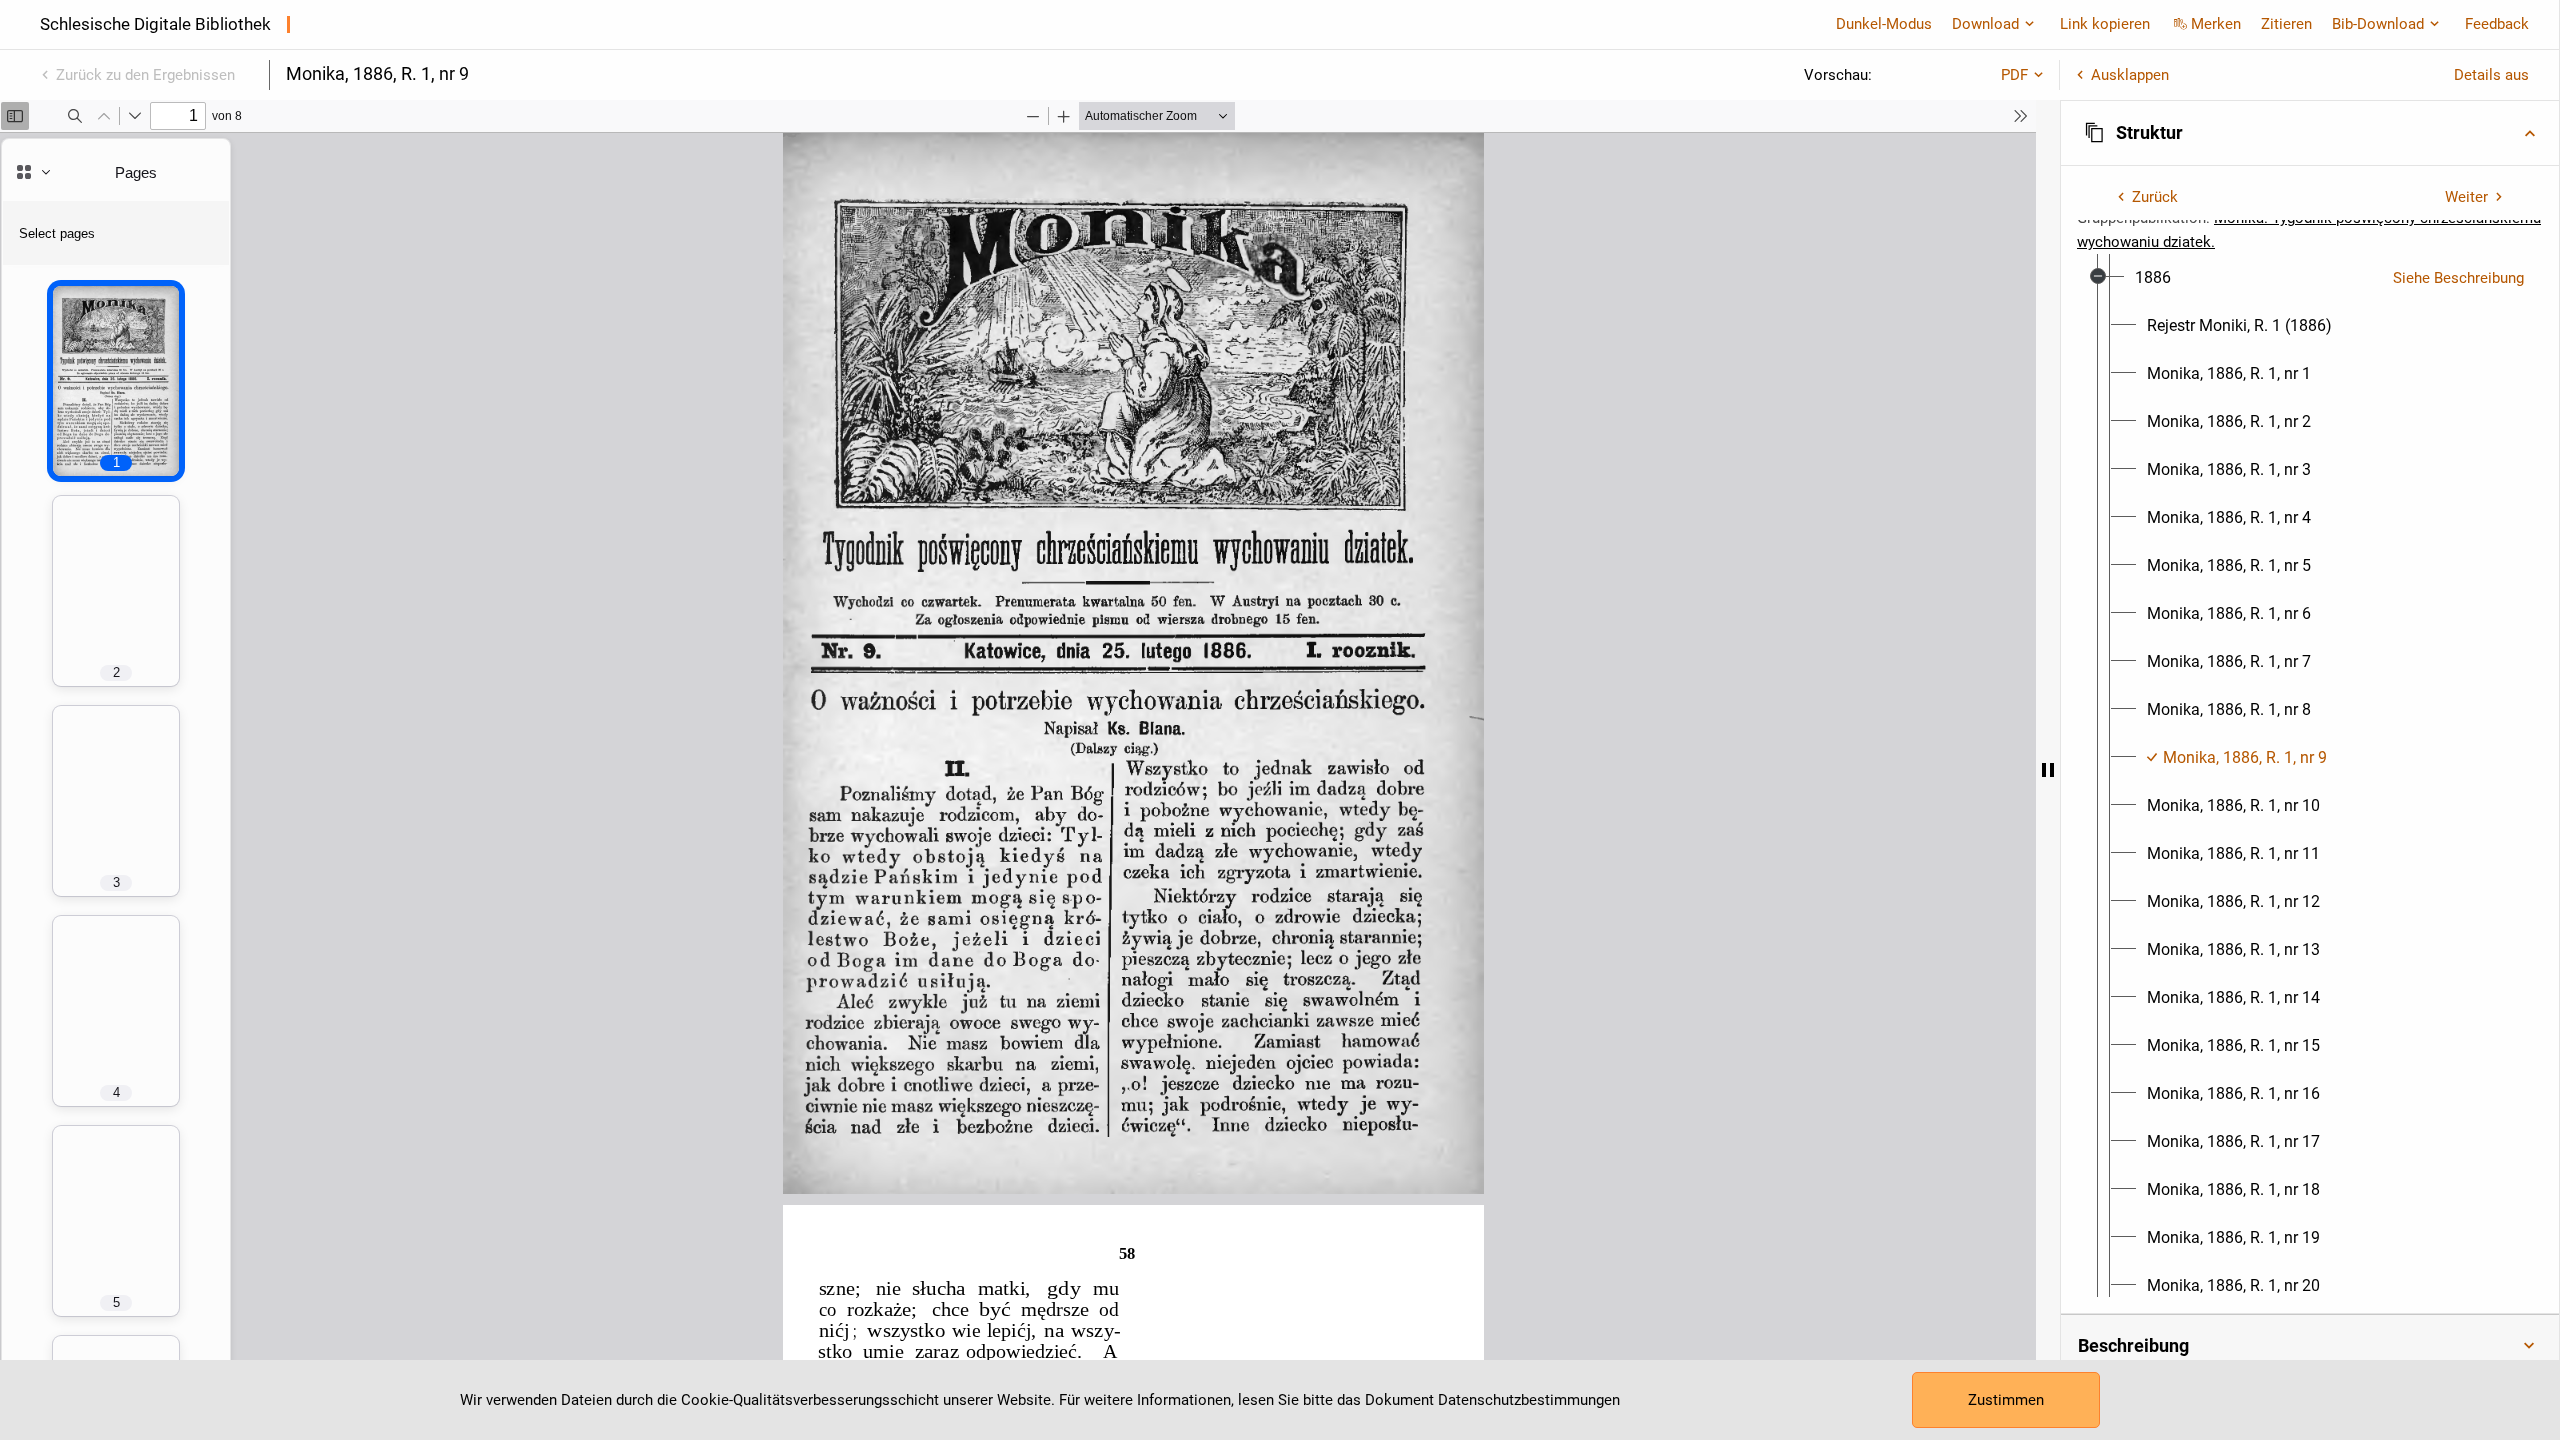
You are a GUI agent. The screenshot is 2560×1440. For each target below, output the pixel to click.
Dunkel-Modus (1884, 24)
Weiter (2466, 197)
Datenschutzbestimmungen (1529, 1400)
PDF (2014, 75)
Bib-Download (2378, 24)
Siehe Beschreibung (2458, 278)
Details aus (2491, 75)
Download (1985, 24)
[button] (2310, 133)
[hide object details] (2048, 770)
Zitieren (2286, 24)
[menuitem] (2153, 278)
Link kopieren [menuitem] (2105, 24)
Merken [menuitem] (2216, 24)
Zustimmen (2006, 1400)
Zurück (2155, 197)
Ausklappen (2130, 75)
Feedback (2497, 24)
